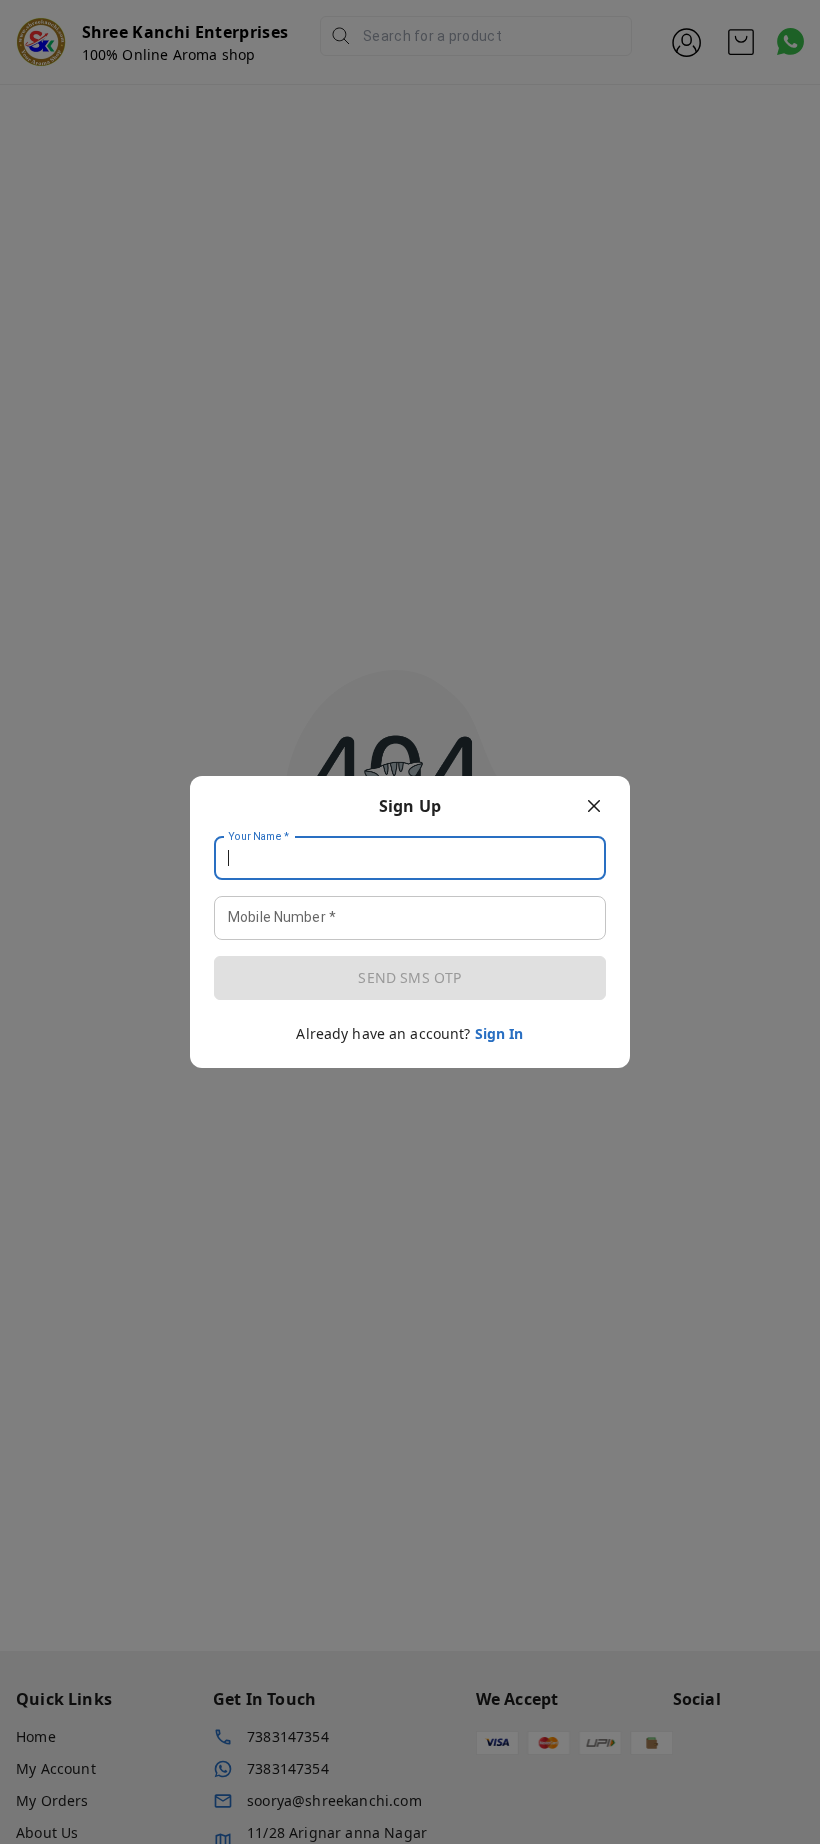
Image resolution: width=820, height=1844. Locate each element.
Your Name (259, 837)
